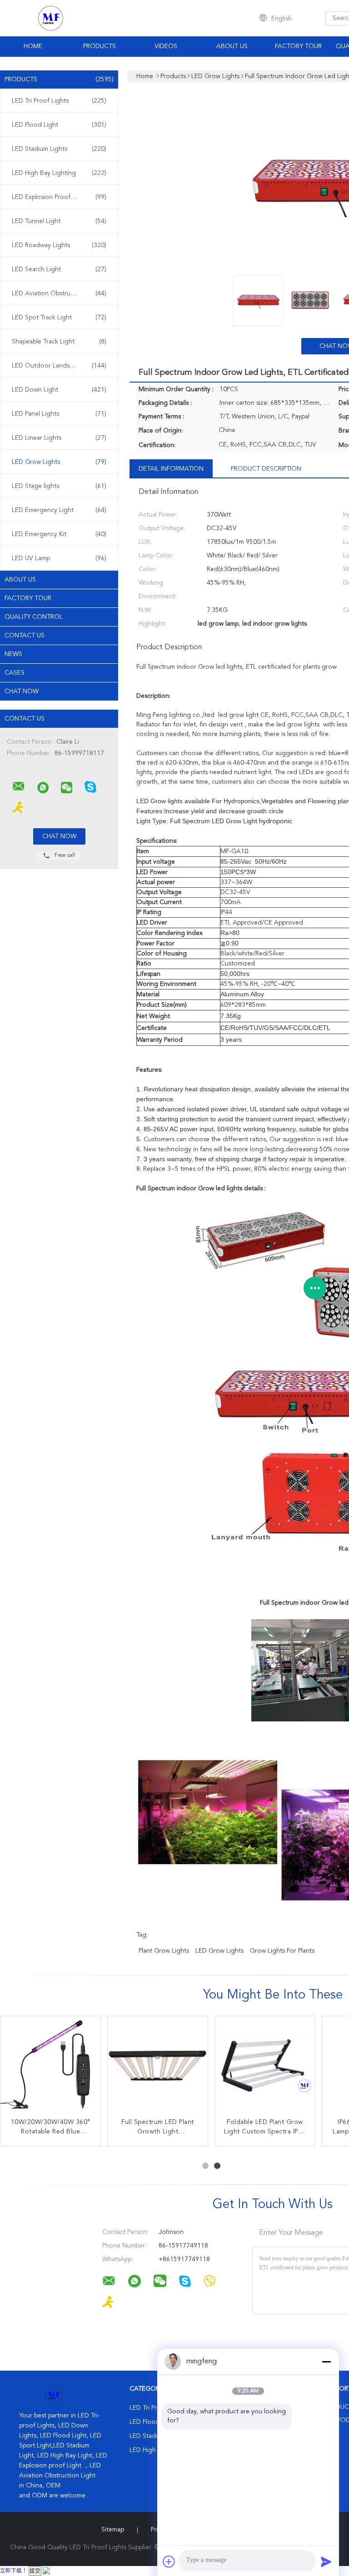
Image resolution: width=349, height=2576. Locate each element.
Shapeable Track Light (59, 342)
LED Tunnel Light (59, 221)
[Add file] (169, 2561)
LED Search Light (59, 269)
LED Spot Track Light (59, 318)
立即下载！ (14, 2571)
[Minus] (326, 2362)
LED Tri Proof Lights (59, 101)
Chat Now (22, 691)
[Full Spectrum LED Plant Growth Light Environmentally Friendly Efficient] (158, 2066)
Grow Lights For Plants (282, 1951)
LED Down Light (59, 390)
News (13, 654)
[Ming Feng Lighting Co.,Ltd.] (19, 786)
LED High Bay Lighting (59, 173)
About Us (232, 46)
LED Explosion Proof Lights (59, 197)
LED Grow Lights (59, 462)
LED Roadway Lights (59, 245)
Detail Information (171, 469)
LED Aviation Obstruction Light (59, 293)
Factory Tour (298, 46)
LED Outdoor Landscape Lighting (60, 366)
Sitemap (113, 2530)
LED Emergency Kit (59, 534)
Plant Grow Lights (164, 1951)
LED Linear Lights (59, 438)
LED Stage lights (59, 486)
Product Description (266, 469)
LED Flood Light (59, 125)
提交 (35, 2571)
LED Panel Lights (59, 414)
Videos (166, 46)
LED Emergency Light (59, 510)
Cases (15, 673)
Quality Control (34, 617)
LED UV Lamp (59, 558)
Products (100, 46)
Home (33, 46)
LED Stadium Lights (59, 149)
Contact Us (25, 636)
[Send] (326, 2561)
